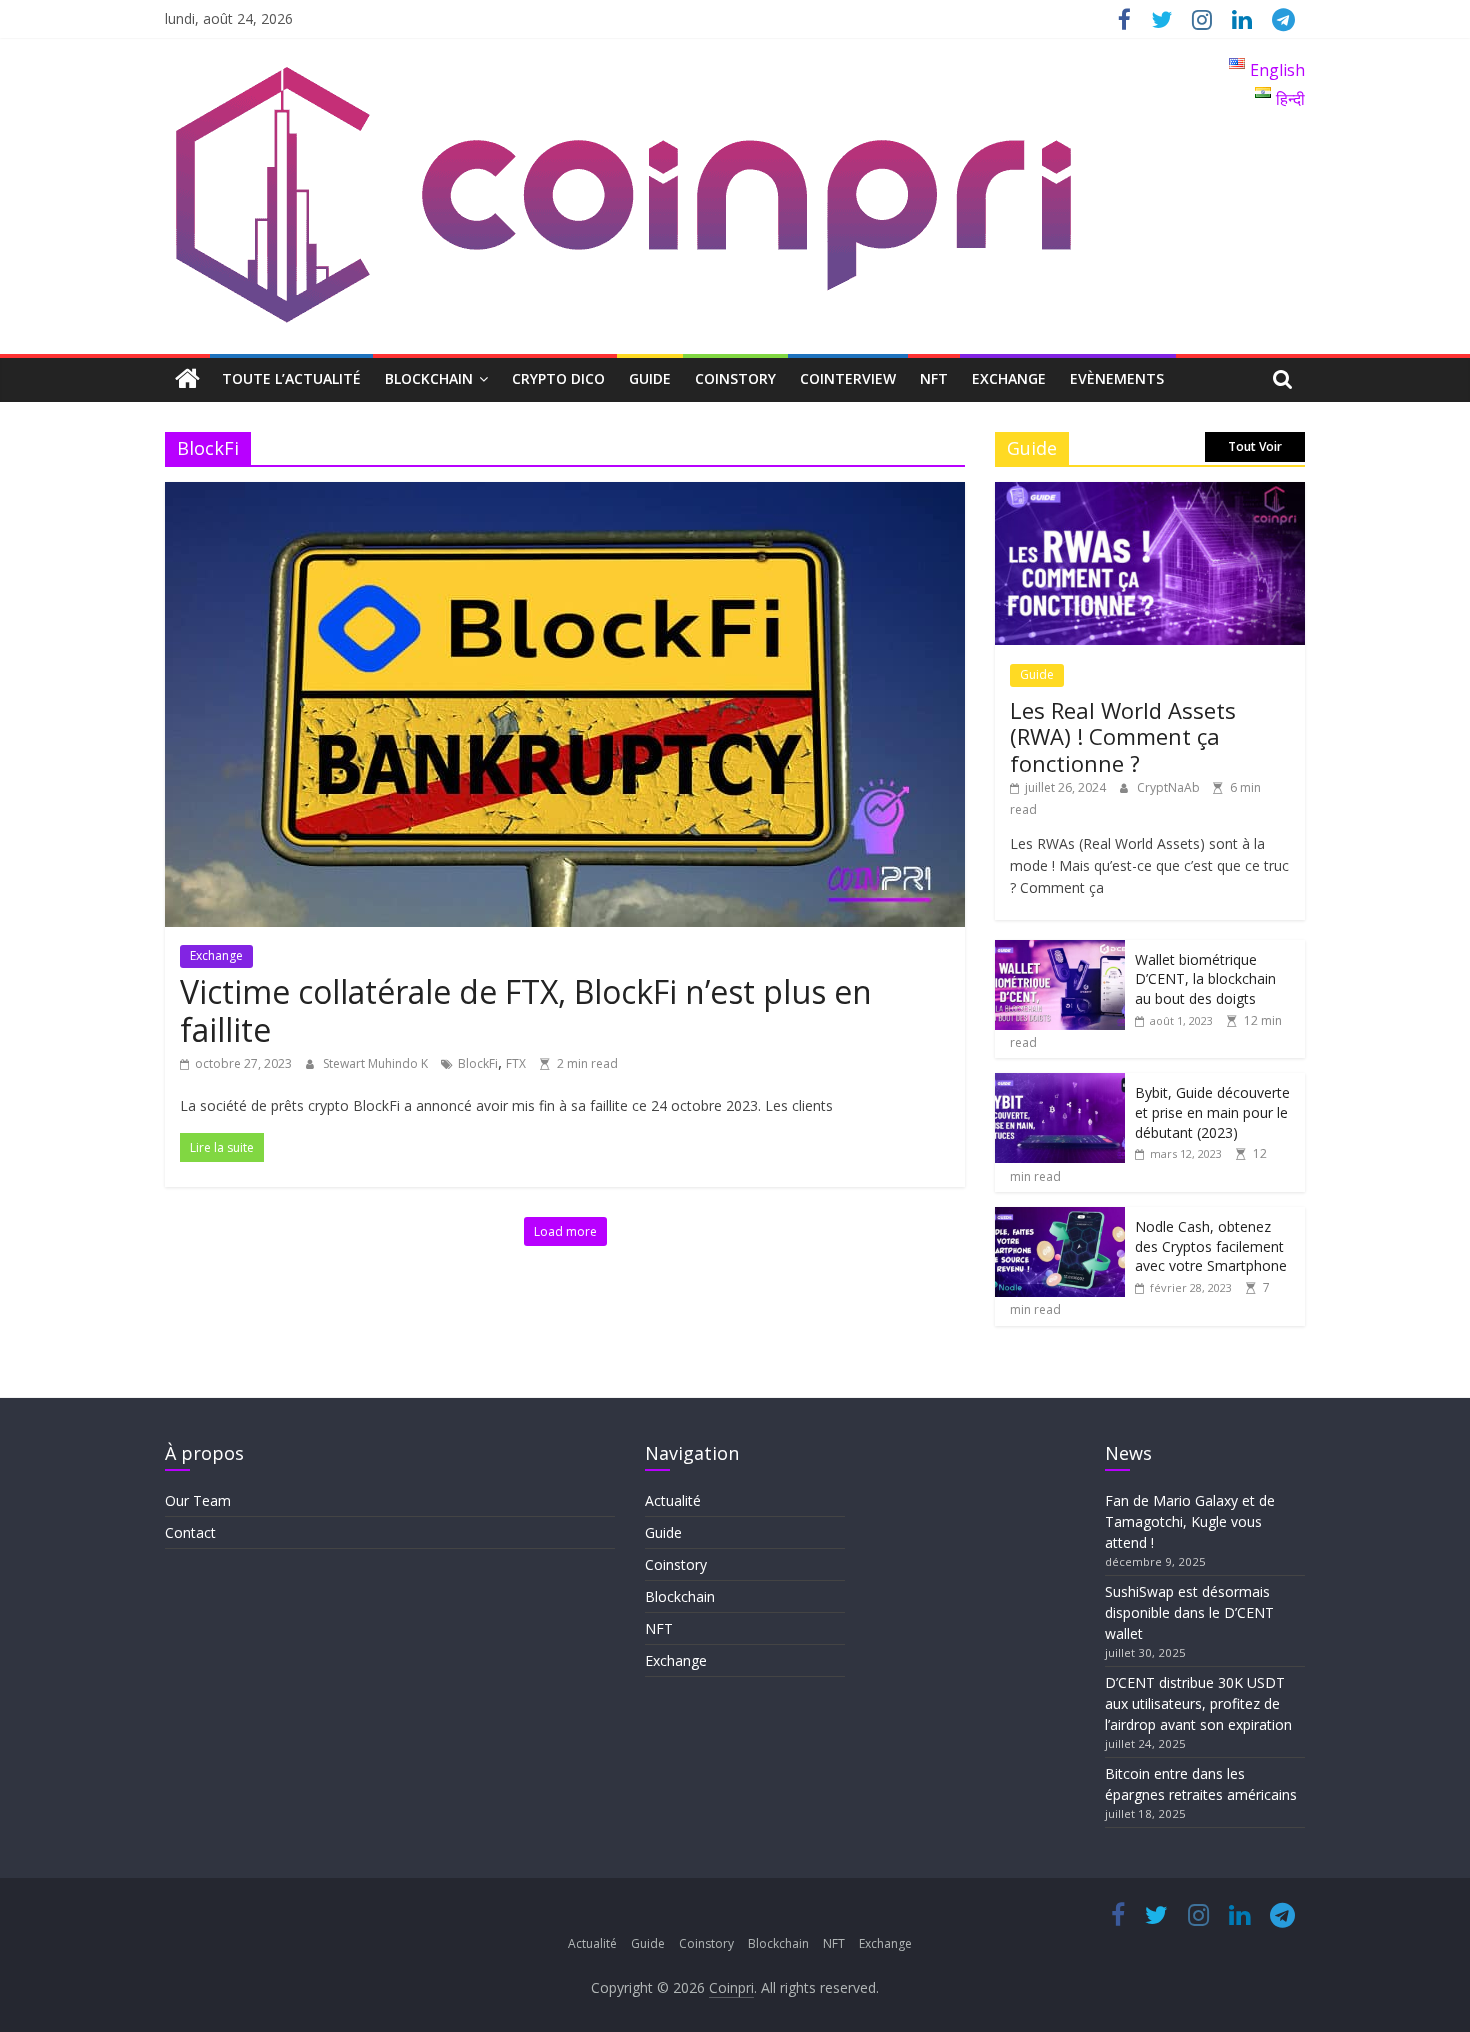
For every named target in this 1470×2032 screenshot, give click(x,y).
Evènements (1117, 378)
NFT (934, 378)
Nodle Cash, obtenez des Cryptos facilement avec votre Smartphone (1211, 1246)
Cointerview (848, 378)
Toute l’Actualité (291, 378)
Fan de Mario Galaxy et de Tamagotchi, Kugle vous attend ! (1190, 1521)
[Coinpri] (187, 379)
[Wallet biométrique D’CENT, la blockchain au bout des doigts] (1060, 950)
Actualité (673, 1500)
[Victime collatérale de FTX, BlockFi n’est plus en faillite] (565, 494)
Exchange (1009, 378)
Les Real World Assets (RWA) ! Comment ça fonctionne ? (1123, 736)
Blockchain (429, 378)
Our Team (198, 1500)
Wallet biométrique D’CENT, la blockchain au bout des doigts (1205, 979)
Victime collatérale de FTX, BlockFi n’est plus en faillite (526, 1010)
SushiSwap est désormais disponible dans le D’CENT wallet (1189, 1612)
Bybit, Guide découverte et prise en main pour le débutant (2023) (1212, 1112)
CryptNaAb (1170, 787)
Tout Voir (1255, 446)
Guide (650, 378)
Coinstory (735, 378)
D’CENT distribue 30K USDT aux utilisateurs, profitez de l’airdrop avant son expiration (1198, 1703)
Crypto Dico (558, 378)
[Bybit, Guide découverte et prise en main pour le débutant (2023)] (1060, 1083)
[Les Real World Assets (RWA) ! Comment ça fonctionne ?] (1150, 492)
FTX (516, 1063)
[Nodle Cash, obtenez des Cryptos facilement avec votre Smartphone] (1060, 1217)
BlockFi (478, 1063)
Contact (190, 1532)
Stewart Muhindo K (377, 1063)
